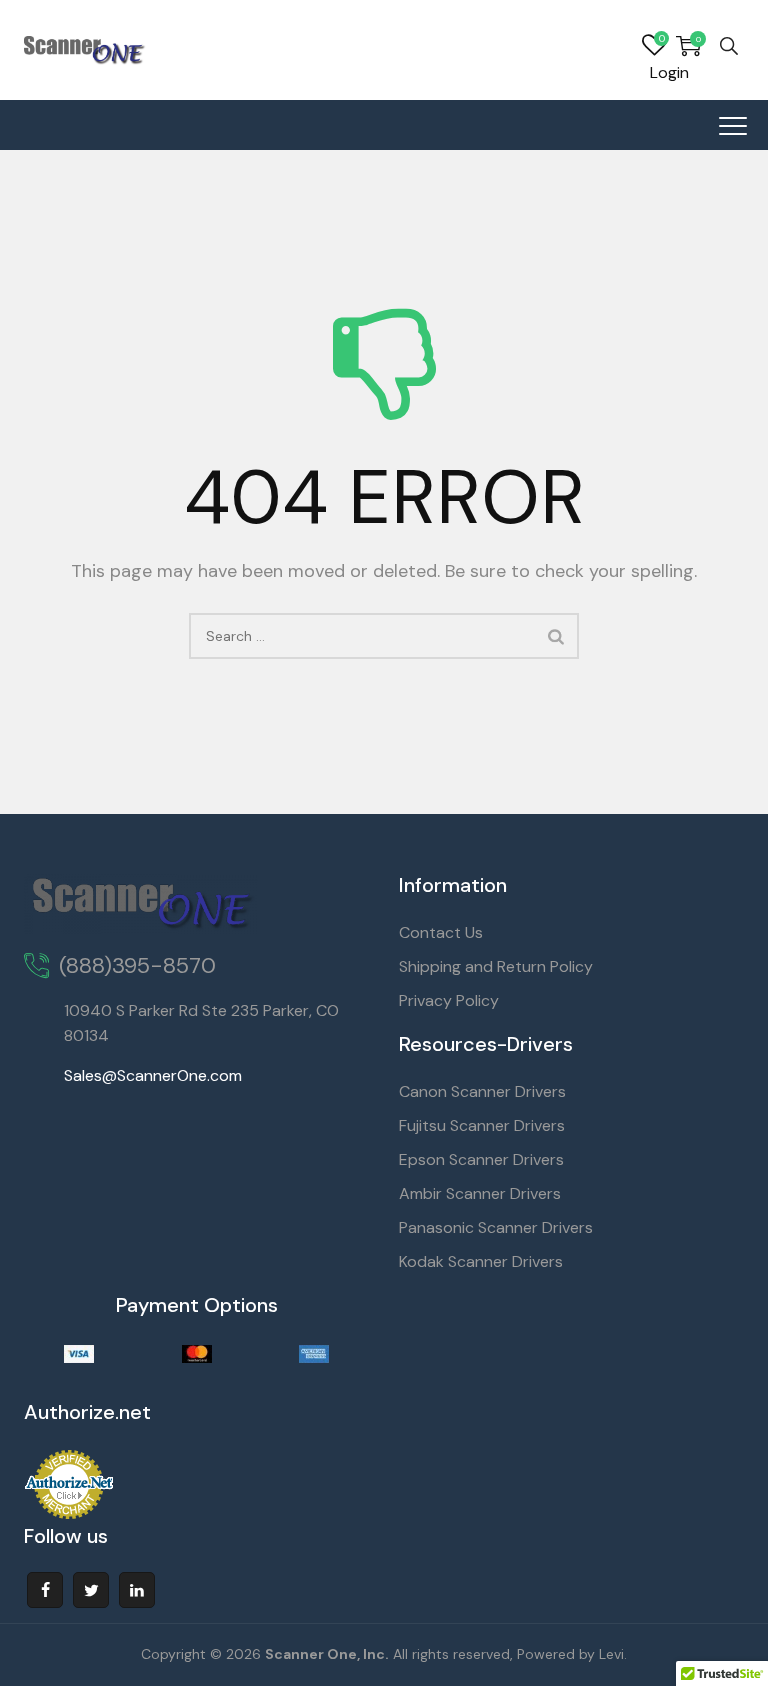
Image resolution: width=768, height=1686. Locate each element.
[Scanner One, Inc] (85, 50)
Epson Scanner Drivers (481, 1159)
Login (669, 72)
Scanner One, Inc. (327, 1654)
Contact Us (441, 932)
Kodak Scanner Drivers (481, 1261)
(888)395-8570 (137, 965)
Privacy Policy (449, 1000)
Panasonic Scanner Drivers (496, 1227)
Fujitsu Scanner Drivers (482, 1125)
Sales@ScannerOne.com (153, 1075)
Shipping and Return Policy (496, 966)
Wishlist (654, 46)
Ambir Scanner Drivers (480, 1193)
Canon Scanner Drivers (482, 1091)
